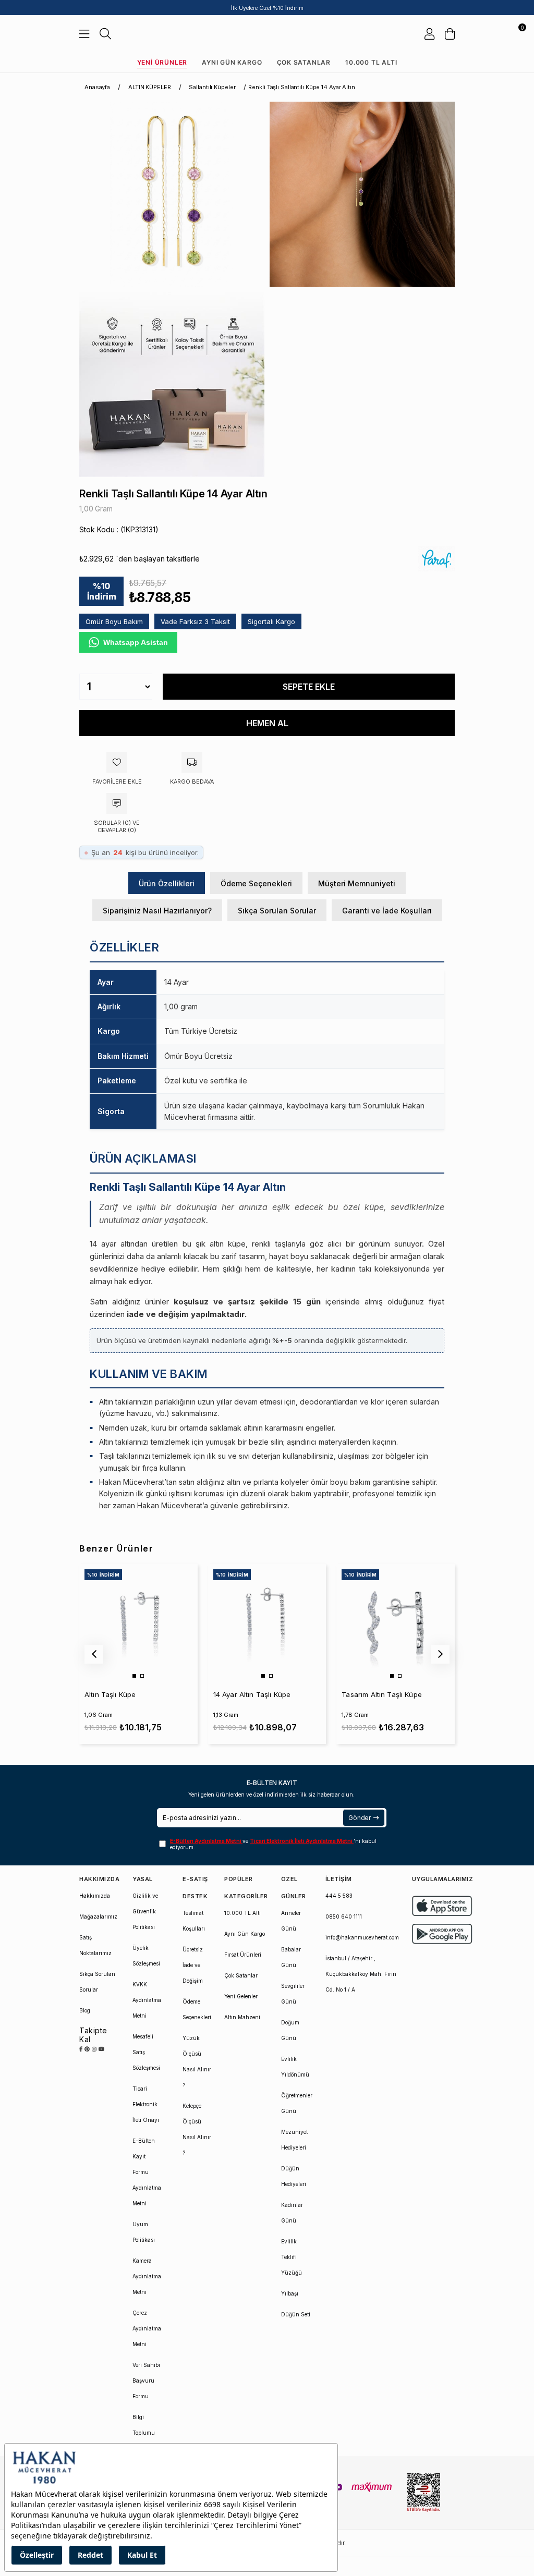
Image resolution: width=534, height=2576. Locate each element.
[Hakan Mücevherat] (267, 34)
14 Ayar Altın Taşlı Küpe (252, 1694)
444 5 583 (339, 1896)
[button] (134, 1676)
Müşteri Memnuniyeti (357, 883)
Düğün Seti (296, 2314)
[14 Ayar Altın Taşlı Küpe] (267, 1623)
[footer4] (442, 1934)
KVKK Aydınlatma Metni (147, 2000)
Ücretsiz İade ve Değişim (193, 1965)
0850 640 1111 (344, 1916)
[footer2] (442, 1906)
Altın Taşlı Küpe (110, 1694)
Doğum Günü (290, 2030)
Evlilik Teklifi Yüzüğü (292, 2257)
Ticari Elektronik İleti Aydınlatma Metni (302, 1841)
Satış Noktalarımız (95, 1945)
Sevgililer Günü (293, 1994)
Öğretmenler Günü (297, 2103)
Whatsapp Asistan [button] (136, 642)
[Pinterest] (87, 2049)
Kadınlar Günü (292, 2213)
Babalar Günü (291, 1957)
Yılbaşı (290, 2293)
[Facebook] (81, 2049)
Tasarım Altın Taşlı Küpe (382, 1694)
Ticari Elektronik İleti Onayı (146, 2104)
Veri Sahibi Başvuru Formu (146, 2380)
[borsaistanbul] (423, 2493)
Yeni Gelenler (241, 1996)
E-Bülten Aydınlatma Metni (206, 1841)
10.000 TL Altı (371, 62)
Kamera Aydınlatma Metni (147, 2276)
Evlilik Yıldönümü (295, 2067)
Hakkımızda (95, 1896)
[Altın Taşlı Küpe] (138, 1623)
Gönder (360, 1818)
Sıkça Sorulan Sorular (277, 911)
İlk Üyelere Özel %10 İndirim (267, 8)
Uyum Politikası (144, 2232)
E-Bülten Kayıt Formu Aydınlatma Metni (147, 2172)
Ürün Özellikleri (167, 883)
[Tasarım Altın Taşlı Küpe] (395, 1623)
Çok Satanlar (304, 62)
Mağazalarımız (98, 1916)
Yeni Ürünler (162, 62)
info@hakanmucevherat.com (362, 1937)
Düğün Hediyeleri (294, 2176)
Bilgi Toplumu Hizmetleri (145, 2433)
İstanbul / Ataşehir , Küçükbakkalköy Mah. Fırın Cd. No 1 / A (361, 1974)
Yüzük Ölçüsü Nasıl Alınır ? (197, 2061)
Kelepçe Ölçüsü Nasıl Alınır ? (197, 2129)
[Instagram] (94, 2049)
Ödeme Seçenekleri (256, 883)
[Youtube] (101, 2049)
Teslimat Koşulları (194, 1921)
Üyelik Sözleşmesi (146, 1956)
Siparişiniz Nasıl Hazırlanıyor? (157, 911)
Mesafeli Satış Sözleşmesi (146, 2052)
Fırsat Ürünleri (243, 1955)
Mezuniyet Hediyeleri (294, 2140)
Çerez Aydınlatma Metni (147, 2328)
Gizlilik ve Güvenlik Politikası (145, 1911)
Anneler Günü (291, 1921)
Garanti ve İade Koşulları (387, 911)
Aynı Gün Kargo (232, 62)
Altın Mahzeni (242, 2017)
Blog (85, 2010)
